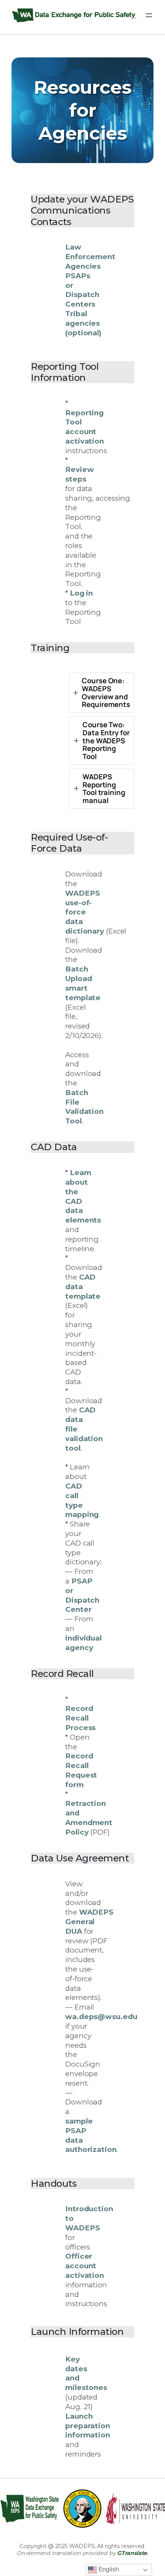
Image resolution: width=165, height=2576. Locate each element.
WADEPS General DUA (89, 1922)
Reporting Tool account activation (85, 427)
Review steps (79, 474)
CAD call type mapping (82, 1500)
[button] (102, 693)
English (108, 2569)
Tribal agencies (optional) (83, 323)
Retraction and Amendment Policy (89, 1818)
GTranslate (132, 2553)
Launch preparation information (88, 2426)
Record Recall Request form (81, 1770)
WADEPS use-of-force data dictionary (85, 912)
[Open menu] (149, 15)
